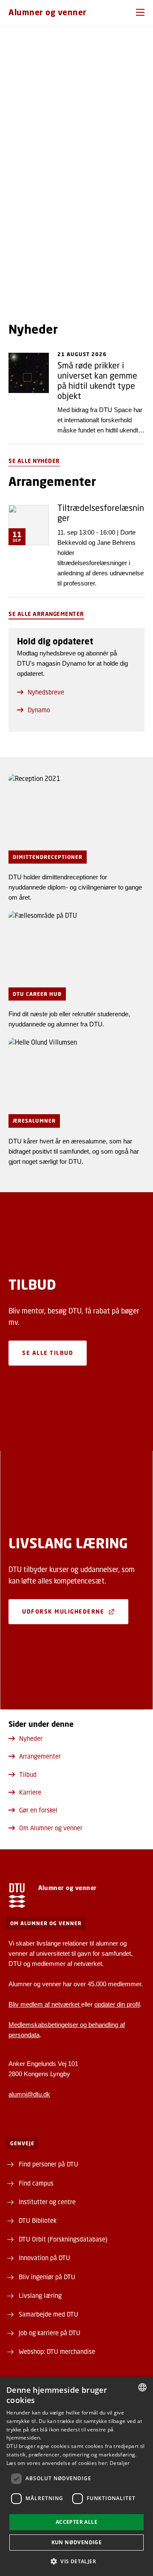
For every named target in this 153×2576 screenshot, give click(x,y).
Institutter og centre (47, 2202)
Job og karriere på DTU (50, 2333)
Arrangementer (40, 1756)
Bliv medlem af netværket (45, 2004)
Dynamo (39, 710)
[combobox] (142, 2387)
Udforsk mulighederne (63, 1611)
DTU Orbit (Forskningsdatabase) (63, 2239)
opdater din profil (117, 2004)
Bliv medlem (28, 277)
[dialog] (76, 2476)
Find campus (36, 2183)
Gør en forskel (38, 1810)
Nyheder (31, 1738)
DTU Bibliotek (38, 2220)
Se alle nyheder (34, 461)
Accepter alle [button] (76, 2522)
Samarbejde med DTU (48, 2314)
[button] (140, 12)
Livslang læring (40, 2295)
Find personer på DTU (48, 2164)
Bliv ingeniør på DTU (47, 2277)
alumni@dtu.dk (29, 2094)
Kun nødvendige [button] (77, 2542)
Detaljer (120, 2463)
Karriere (30, 1792)
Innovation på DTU (44, 2258)
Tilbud (28, 1774)
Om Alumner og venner (51, 1828)
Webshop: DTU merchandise (57, 2351)
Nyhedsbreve (46, 692)
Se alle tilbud (48, 1353)
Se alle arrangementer (46, 614)
